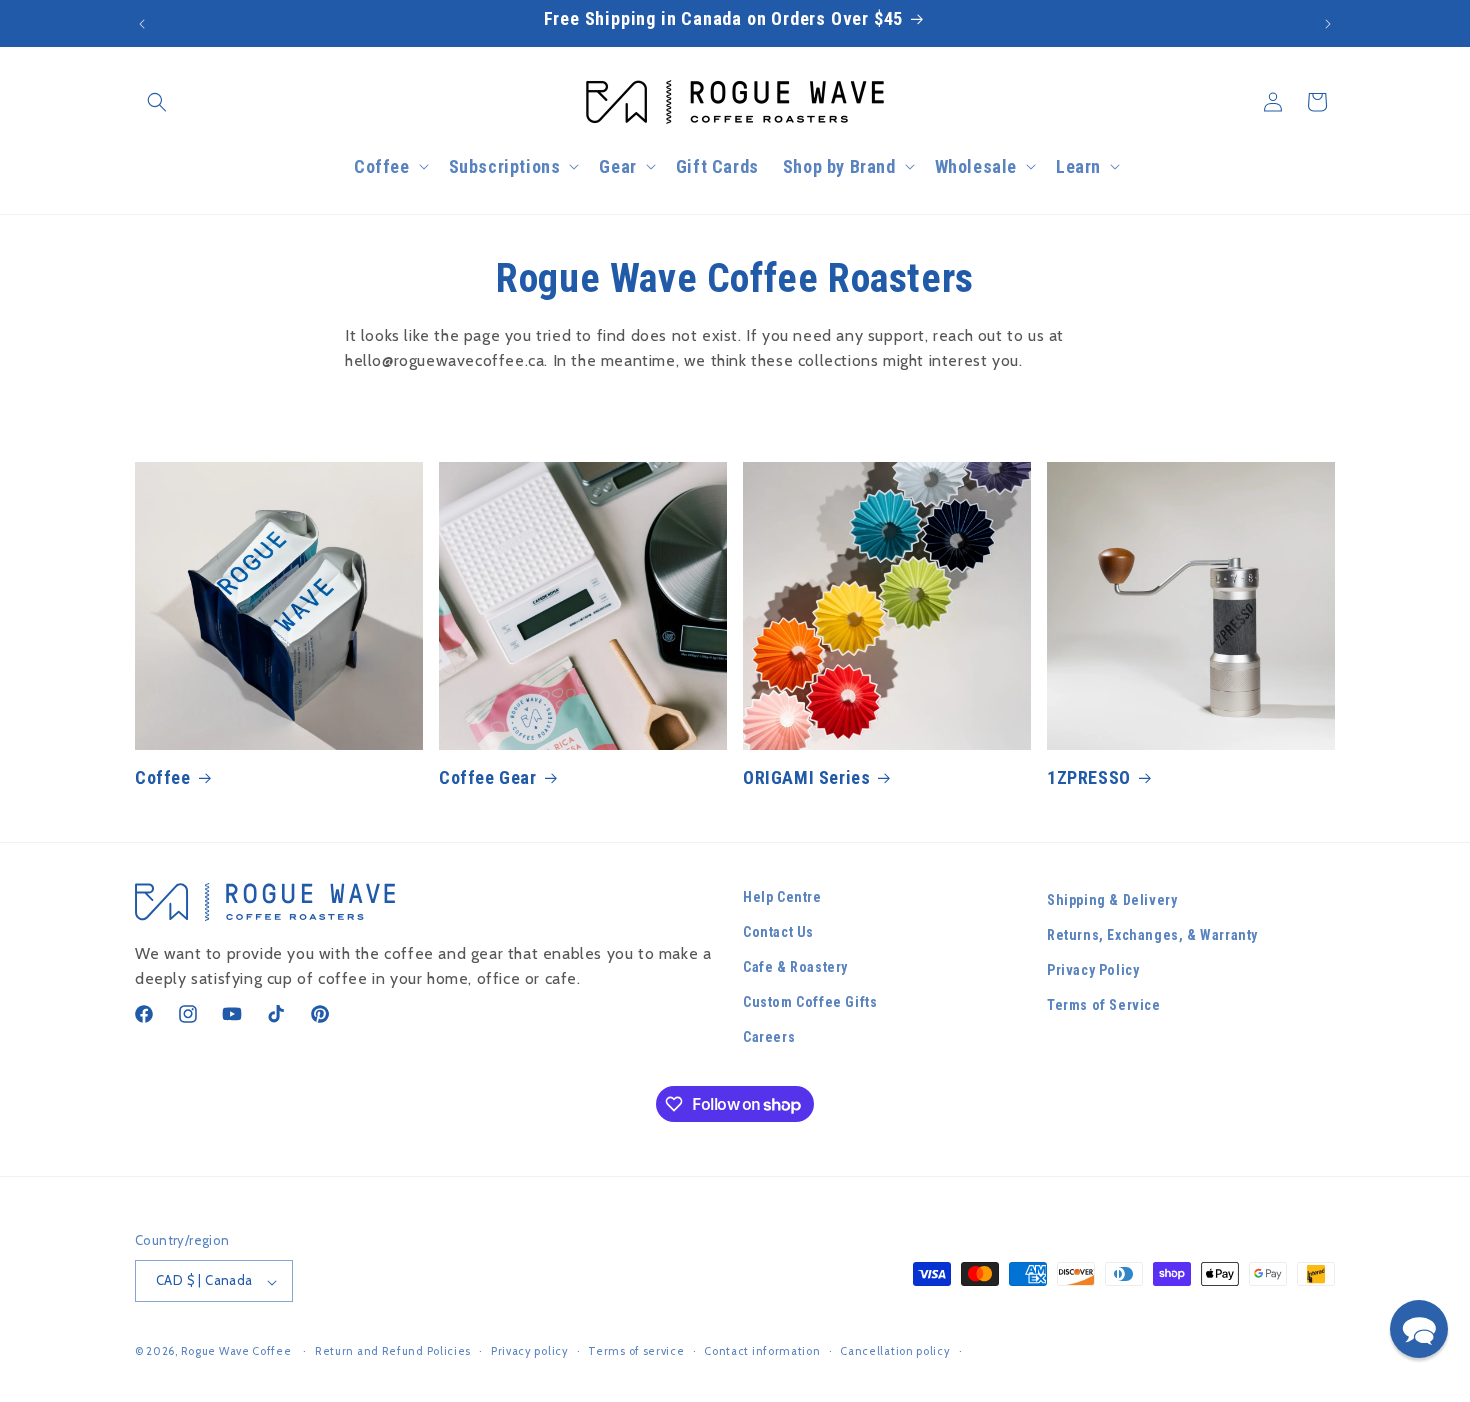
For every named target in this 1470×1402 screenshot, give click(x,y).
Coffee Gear (488, 777)
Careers (769, 1038)
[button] (157, 102)
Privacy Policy (1093, 971)
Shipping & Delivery (1112, 900)
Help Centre (782, 897)
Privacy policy (530, 1351)
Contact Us (778, 932)
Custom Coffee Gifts (810, 1003)
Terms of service (636, 1351)
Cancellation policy (895, 1351)
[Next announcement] (1328, 24)
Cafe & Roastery (795, 968)
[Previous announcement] (142, 24)
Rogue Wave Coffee (236, 1352)
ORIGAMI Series (806, 777)
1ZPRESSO (1089, 777)
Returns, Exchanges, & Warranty (1152, 935)
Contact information (762, 1351)
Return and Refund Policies (393, 1351)
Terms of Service (1104, 1006)
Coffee (163, 777)
